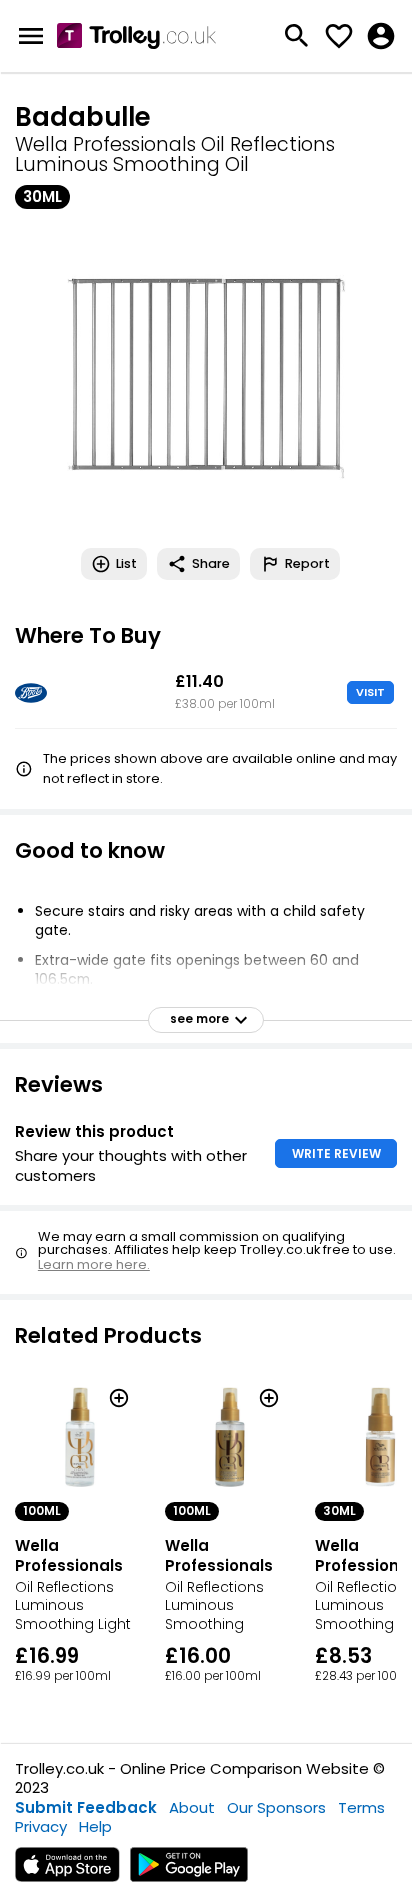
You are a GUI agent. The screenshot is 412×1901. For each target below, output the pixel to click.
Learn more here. (94, 1264)
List (126, 563)
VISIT (370, 692)
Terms (361, 1807)
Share (211, 563)
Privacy (41, 1826)
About (192, 1807)
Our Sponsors (276, 1807)
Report (307, 563)
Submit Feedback (86, 1807)
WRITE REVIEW (336, 1153)
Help (95, 1826)
